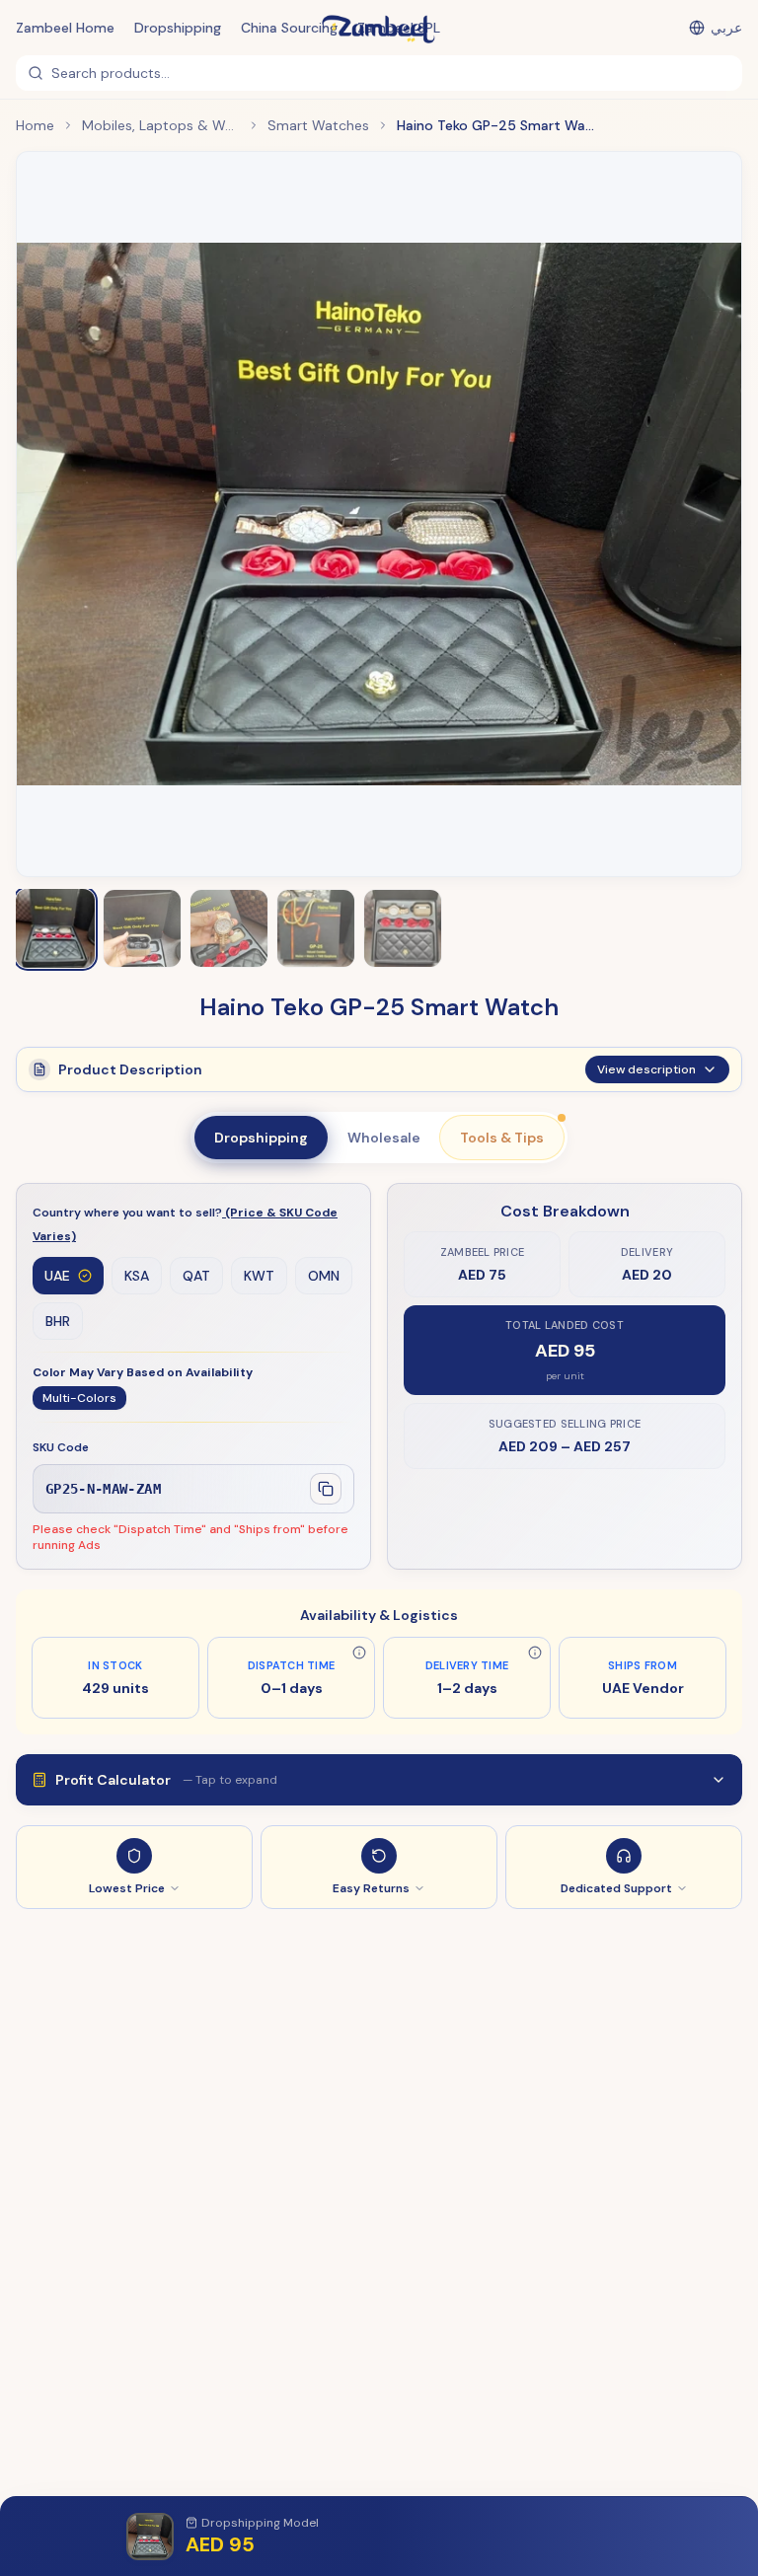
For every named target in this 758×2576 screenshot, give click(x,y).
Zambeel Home (65, 28)
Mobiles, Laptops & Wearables (161, 125)
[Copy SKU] (326, 1489)
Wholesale (384, 1138)
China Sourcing (289, 28)
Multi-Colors (79, 1398)
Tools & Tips (502, 1138)
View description (646, 1069)
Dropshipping (178, 28)
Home (35, 125)
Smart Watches (318, 125)
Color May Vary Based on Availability (143, 1372)
